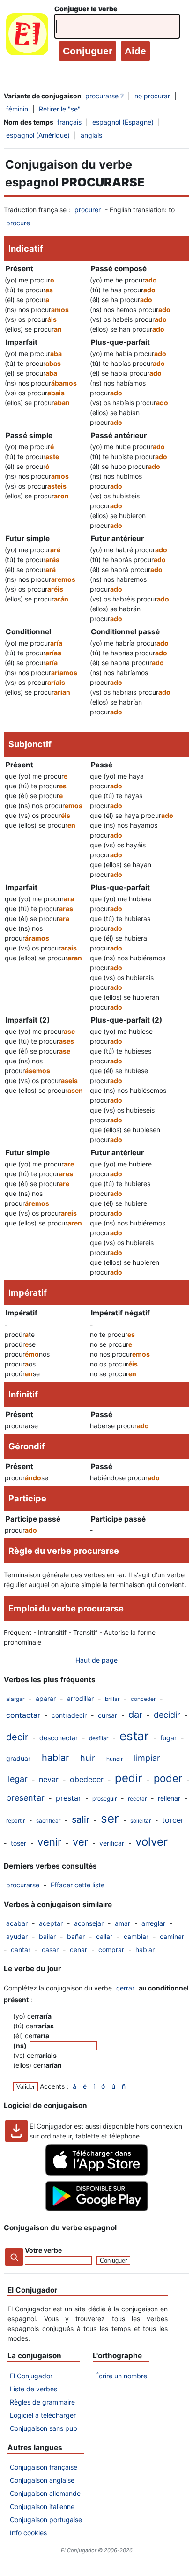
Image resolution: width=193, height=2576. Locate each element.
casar (50, 1949)
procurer (88, 210)
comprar (111, 1949)
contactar (23, 1715)
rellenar (169, 1798)
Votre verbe (43, 2250)
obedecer (87, 1779)
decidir (167, 1715)
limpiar (147, 1758)
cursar (108, 1715)
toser (19, 1843)
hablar (55, 1758)
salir (81, 1819)
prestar (68, 1798)
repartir (15, 1821)
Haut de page (96, 1660)
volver (152, 1842)
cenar (78, 1949)
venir (49, 1842)
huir (88, 1758)
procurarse (23, 1885)
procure (18, 223)
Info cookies (28, 2533)
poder (168, 1778)
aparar (46, 1698)
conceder (143, 1699)
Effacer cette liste (78, 1885)
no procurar (152, 96)
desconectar (59, 1738)
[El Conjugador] (27, 36)
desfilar (99, 1738)
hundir (115, 1759)
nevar (49, 1779)
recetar (137, 1799)
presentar (25, 1798)
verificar (112, 1843)
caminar (172, 1936)
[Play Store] (96, 2209)
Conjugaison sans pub (44, 2428)
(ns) (21, 2045)
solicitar (141, 1821)
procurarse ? (104, 96)
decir (17, 1737)
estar (134, 1736)
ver (80, 1842)
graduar (18, 1758)
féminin (17, 109)
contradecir (69, 1715)
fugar (168, 1738)
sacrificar (48, 1821)
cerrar (125, 1988)
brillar (112, 1699)
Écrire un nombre (121, 2376)
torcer (173, 1820)
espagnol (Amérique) (38, 135)
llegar (17, 1779)
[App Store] (96, 2174)
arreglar (153, 1923)
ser (110, 1818)
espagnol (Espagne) (123, 122)
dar (135, 1715)
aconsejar (89, 1923)
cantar (21, 1949)
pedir (129, 1778)
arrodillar (80, 1698)
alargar (15, 1699)
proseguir (104, 1799)
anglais (91, 135)
